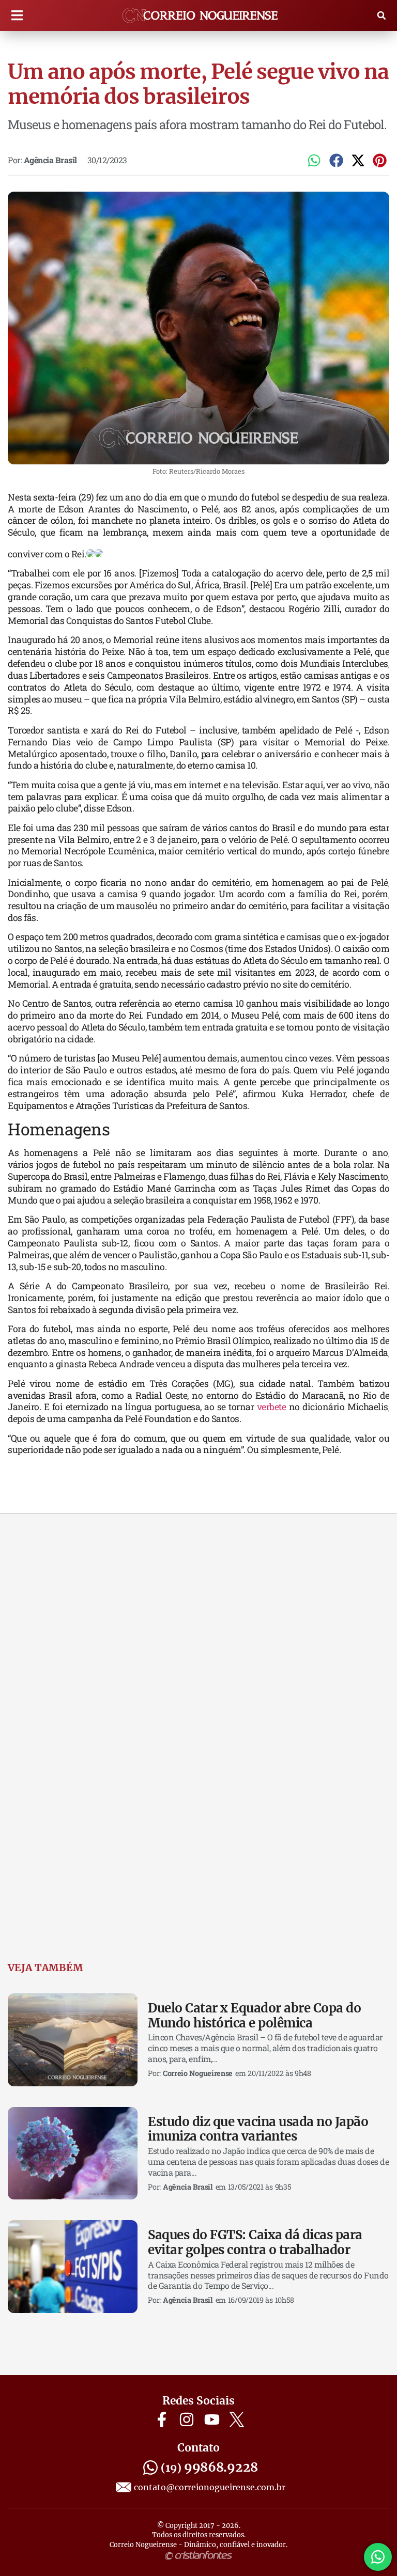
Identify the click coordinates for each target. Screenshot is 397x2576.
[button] (17, 16)
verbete (273, 1407)
